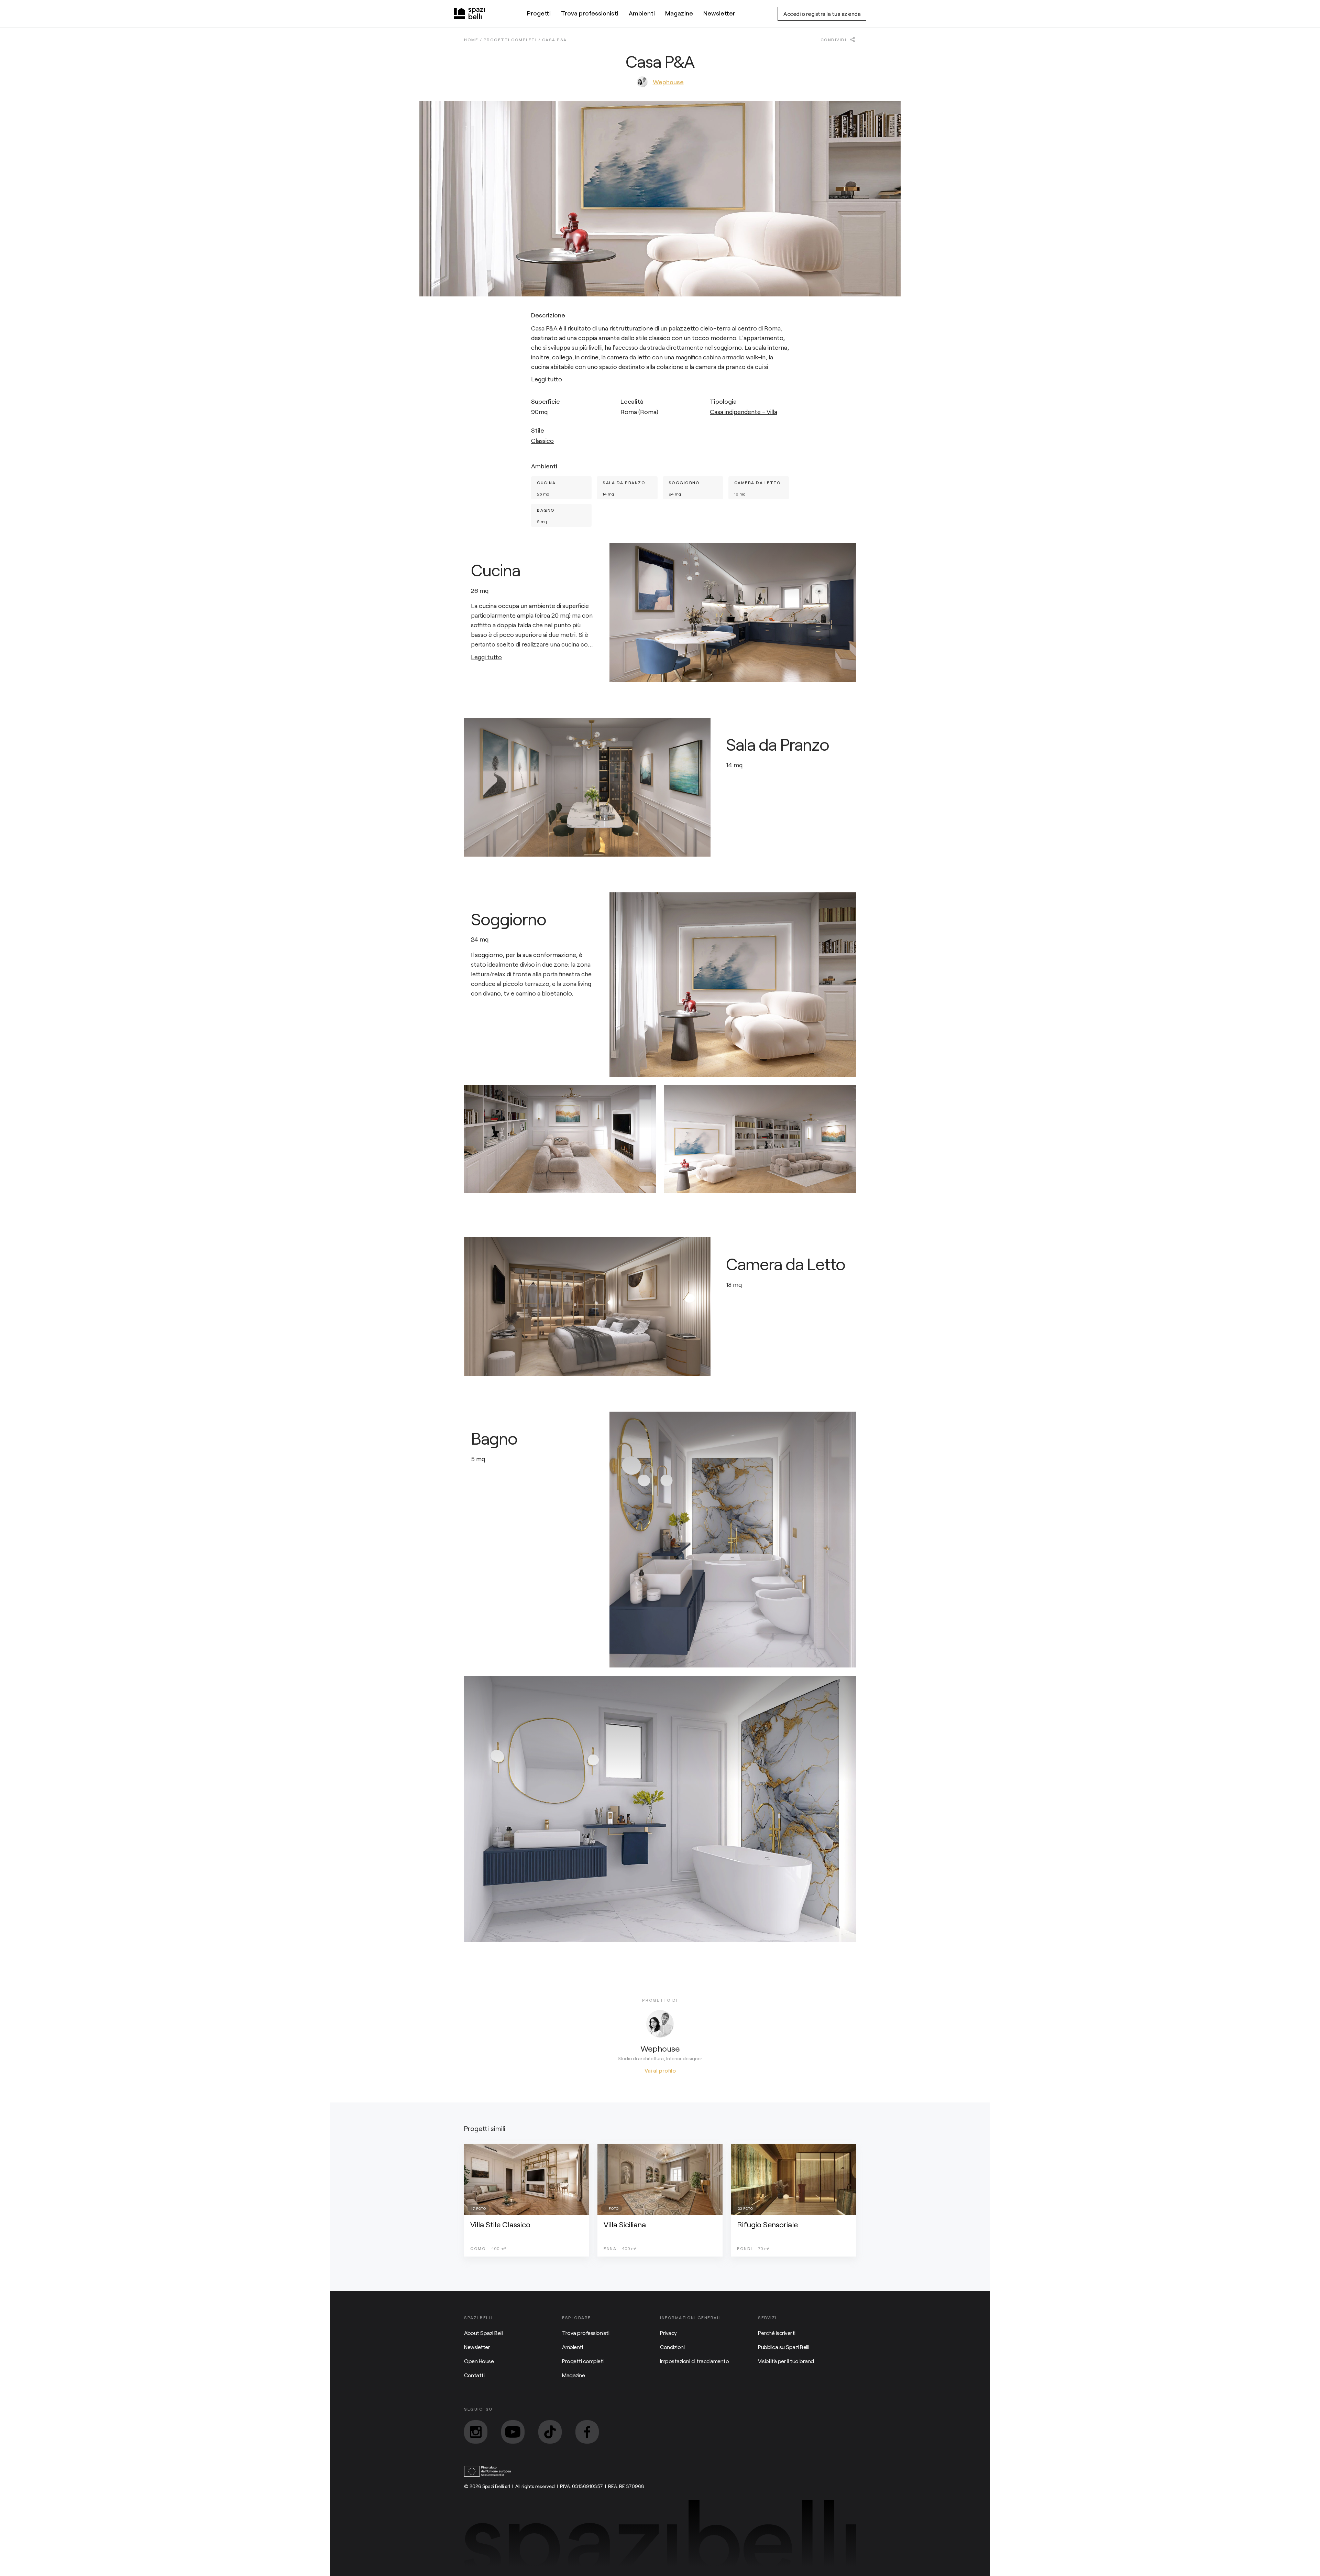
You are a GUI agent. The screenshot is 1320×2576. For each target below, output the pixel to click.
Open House (479, 2361)
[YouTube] (513, 2432)
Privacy (668, 2333)
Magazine (679, 13)
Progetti (539, 13)
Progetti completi (583, 2361)
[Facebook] (587, 2432)
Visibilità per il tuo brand (786, 2361)
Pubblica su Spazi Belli (783, 2347)
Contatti (474, 2375)
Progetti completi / (513, 40)
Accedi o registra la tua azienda (822, 14)
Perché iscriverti (777, 2333)
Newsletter (719, 13)
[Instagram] (476, 2432)
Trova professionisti (590, 13)
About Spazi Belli (484, 2333)
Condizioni (672, 2347)
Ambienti (642, 13)
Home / (474, 40)
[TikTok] (550, 2432)
